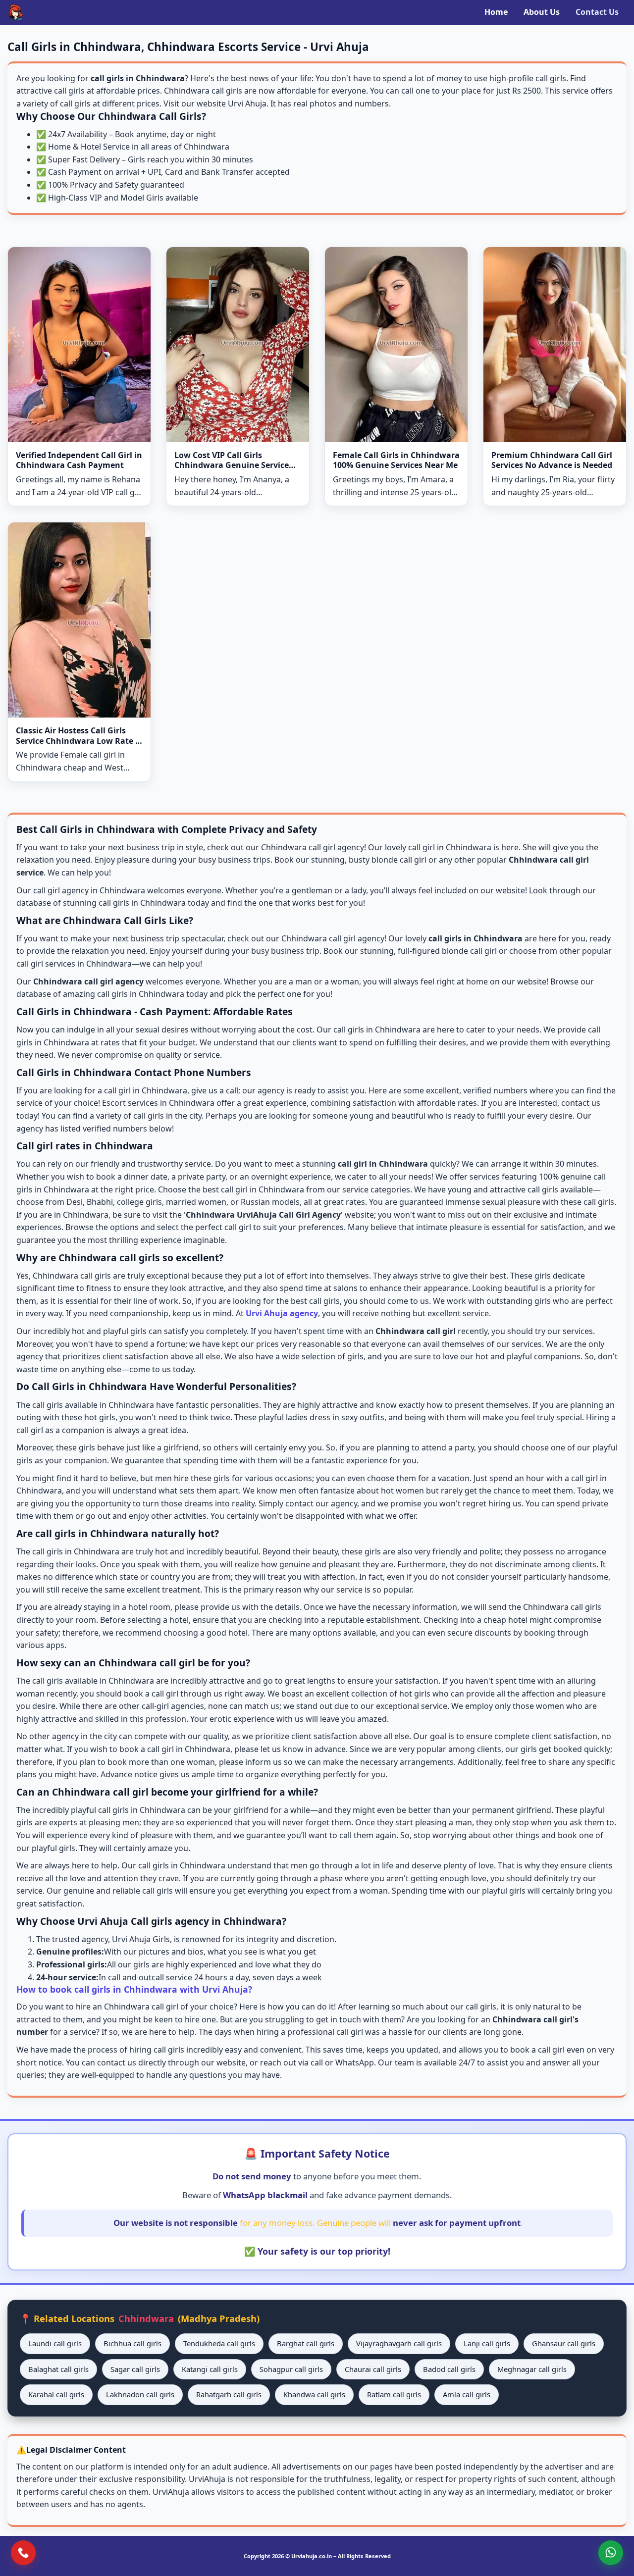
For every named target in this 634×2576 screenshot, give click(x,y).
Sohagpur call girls (291, 2369)
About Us (542, 12)
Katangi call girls (210, 2369)
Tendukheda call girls (219, 2343)
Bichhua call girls (132, 2343)
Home (496, 12)
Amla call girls (467, 2394)
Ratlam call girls (394, 2394)
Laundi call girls (55, 2343)
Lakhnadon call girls (140, 2394)
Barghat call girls (306, 2343)
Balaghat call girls (58, 2369)
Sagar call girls (135, 2369)
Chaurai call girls (373, 2369)
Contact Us (597, 12)
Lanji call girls (487, 2343)
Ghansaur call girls (564, 2343)
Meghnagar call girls (532, 2369)
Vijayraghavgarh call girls (399, 2343)
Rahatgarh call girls (229, 2394)
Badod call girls (449, 2369)
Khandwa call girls (314, 2394)
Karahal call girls (56, 2394)
